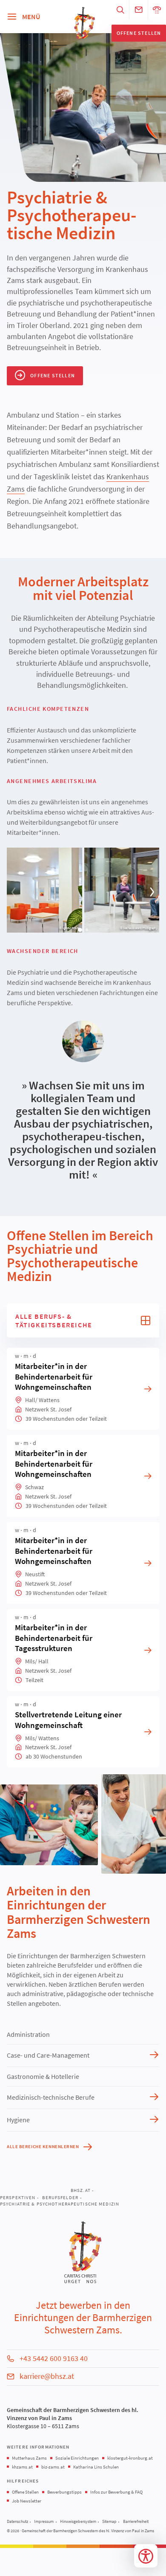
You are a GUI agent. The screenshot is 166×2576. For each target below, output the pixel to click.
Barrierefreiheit (136, 2522)
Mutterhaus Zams (29, 2458)
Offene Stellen (25, 2492)
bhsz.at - (82, 2190)
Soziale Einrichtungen (77, 2458)
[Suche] (120, 10)
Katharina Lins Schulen (96, 2467)
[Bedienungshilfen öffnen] (146, 2556)
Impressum (44, 2522)
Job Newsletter (27, 2501)
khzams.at (22, 2467)
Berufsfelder (60, 2197)
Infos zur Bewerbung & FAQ (116, 2492)
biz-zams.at (53, 2467)
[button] (14, 892)
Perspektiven (18, 2197)
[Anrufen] (157, 10)
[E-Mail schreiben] (139, 10)
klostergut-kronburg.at (130, 2458)
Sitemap (109, 2522)
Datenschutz (17, 2522)
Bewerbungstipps (64, 2492)
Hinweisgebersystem (78, 2522)
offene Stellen (139, 33)
